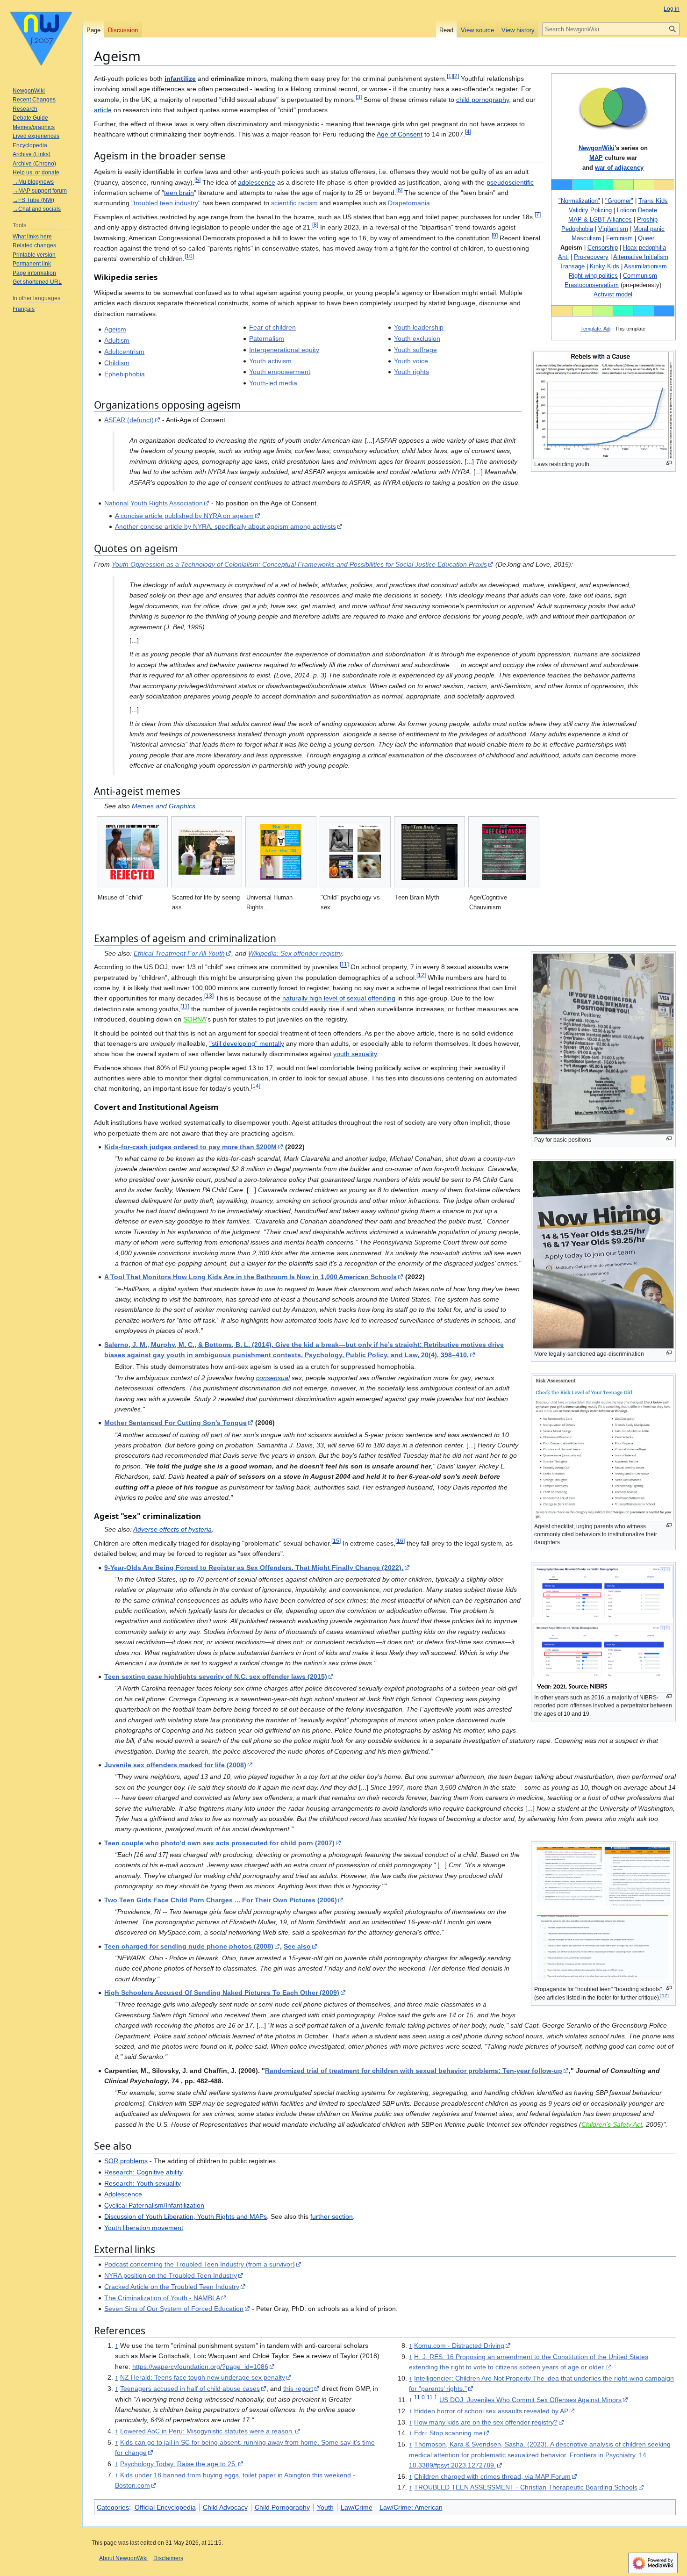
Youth (325, 2507)
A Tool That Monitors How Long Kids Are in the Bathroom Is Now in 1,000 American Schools (250, 1277)
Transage (572, 266)
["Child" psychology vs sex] (355, 852)
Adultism (117, 340)
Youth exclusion (417, 338)
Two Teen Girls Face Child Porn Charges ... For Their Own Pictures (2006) (221, 1900)
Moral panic (649, 229)
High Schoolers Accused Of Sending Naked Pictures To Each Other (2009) (222, 1993)
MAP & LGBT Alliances (600, 219)
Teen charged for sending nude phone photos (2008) (189, 1946)
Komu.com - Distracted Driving (459, 2346)
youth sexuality (355, 1054)
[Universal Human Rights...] (281, 852)
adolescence (257, 182)
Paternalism (267, 338)
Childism (117, 363)
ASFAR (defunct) (129, 420)
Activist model (613, 294)
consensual (273, 1378)
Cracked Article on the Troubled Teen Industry (172, 2287)
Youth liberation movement (144, 2228)
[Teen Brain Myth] (429, 852)
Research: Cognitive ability (143, 2172)
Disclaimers (168, 2558)
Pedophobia (577, 229)
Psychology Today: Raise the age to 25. (179, 2464)
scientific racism (294, 203)
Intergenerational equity (284, 350)
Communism (640, 276)
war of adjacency (619, 168)
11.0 (419, 2397)
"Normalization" (579, 201)
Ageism (115, 329)
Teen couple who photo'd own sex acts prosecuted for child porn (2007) (219, 1843)
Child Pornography (282, 2507)
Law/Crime (357, 2507)
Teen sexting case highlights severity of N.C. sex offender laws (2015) (216, 1677)
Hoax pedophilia (644, 248)
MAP (596, 158)
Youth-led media (273, 383)
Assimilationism (645, 266)
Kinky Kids (605, 266)
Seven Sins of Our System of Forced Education (174, 2309)
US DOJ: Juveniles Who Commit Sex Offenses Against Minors (530, 2400)
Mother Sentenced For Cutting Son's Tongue (175, 1423)
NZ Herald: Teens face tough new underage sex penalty (203, 2377)
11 (344, 965)
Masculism (586, 238)
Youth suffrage (415, 350)
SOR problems (126, 2161)
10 (189, 256)
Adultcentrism (124, 352)
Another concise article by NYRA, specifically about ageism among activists (225, 526)
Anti (563, 257)
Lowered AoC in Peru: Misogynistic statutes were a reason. (207, 2431)
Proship (647, 219)
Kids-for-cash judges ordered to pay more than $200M (190, 1147)
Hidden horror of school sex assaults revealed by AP (491, 2411)
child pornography (483, 100)
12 (421, 975)
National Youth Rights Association (154, 503)
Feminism (619, 238)
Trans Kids (653, 201)
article (103, 110)
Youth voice (411, 361)
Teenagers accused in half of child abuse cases (190, 2389)
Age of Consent (400, 134)
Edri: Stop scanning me (448, 2433)
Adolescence (123, 2194)
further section (332, 2216)
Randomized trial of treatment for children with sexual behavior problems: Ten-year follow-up (414, 2071)
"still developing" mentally (247, 1043)
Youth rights (411, 372)
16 (400, 1541)
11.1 (432, 2397)
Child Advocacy (225, 2507)
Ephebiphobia (125, 374)
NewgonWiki (597, 148)
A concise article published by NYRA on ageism (184, 516)
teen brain (179, 193)
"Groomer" (619, 201)
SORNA (195, 1019)
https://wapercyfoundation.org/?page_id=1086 (200, 2367)
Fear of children (272, 327)
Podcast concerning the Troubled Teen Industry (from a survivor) (200, 2264)
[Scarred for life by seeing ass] (207, 852)
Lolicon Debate (637, 210)
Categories (113, 2507)
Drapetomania (409, 203)
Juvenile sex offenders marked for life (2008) (175, 1765)
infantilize (180, 79)
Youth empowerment (280, 372)
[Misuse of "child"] (132, 852)
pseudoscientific (510, 182)
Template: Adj (595, 329)
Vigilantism (613, 229)
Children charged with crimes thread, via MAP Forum (492, 2476)
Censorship (603, 248)
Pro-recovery (591, 257)
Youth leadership (419, 327)
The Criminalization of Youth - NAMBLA (162, 2298)
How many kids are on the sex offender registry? (486, 2422)
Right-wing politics (593, 276)
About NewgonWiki (123, 2558)
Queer (646, 238)
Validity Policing (590, 210)
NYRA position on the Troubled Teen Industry (171, 2275)
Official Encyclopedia (165, 2507)
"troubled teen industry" (166, 203)
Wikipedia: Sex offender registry (295, 953)
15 (336, 1541)
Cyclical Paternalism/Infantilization (154, 2205)
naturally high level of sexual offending (339, 998)
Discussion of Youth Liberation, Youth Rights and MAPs (186, 2216)
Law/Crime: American (411, 2507)
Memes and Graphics (164, 806)
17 (665, 1996)
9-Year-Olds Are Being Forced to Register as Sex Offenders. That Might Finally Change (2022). (254, 1568)
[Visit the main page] (41, 37)
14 (256, 1086)
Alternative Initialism (641, 257)
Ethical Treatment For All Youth (179, 953)
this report (298, 2389)
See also (297, 1946)
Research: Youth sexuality (143, 2183)
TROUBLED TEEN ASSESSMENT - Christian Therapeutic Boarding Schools (526, 2487)
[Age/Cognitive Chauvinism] (504, 852)
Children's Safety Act (612, 2124)
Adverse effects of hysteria (172, 1529)
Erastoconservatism (592, 285)
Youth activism (270, 361)
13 (209, 996)
